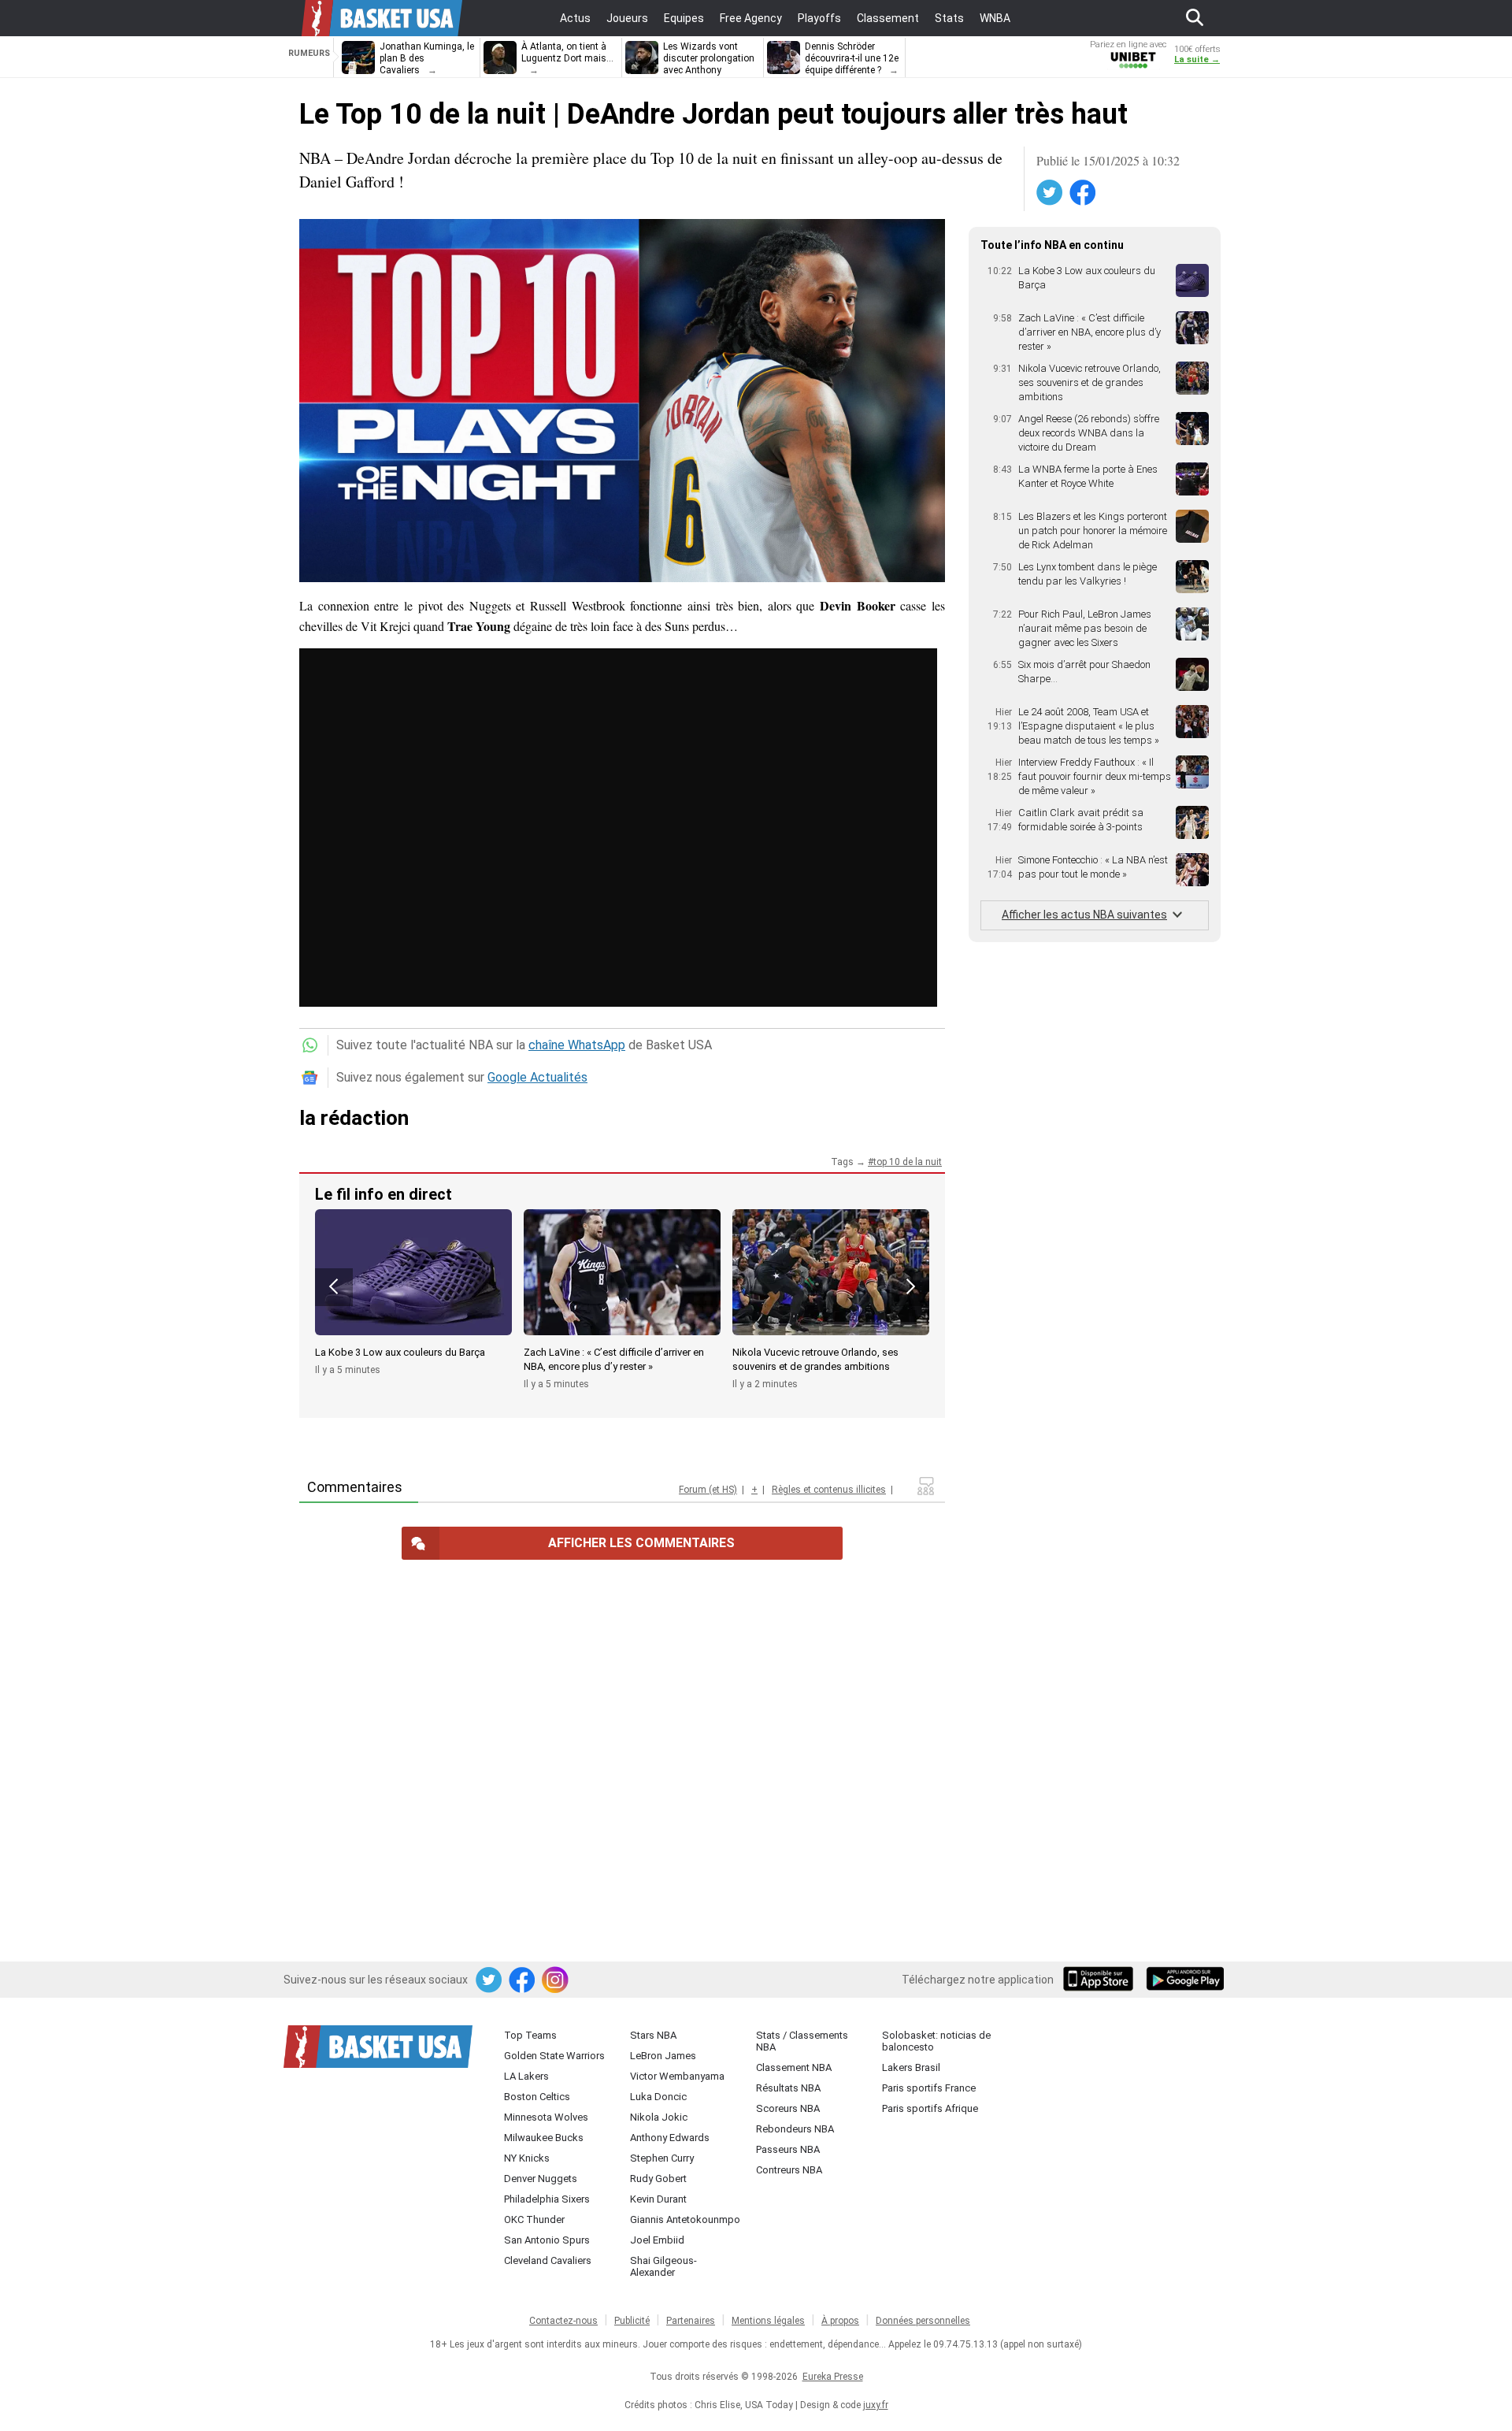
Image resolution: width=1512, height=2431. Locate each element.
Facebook (1084, 193)
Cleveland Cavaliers (548, 2260)
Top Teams (530, 2035)
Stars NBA (653, 2035)
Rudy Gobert (658, 2179)
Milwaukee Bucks (544, 2138)
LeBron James (663, 2056)
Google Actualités (537, 1077)
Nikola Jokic (659, 2117)
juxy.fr (876, 2405)
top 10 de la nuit (908, 1162)
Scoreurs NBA (788, 2108)
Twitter (1051, 193)
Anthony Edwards (670, 2138)
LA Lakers (526, 2076)
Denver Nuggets (541, 2179)
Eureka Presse (833, 2377)
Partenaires (691, 2321)
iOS (1101, 1980)
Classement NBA (794, 2067)
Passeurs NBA (788, 2149)
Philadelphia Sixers (547, 2199)
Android (1184, 1980)
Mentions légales (768, 2321)
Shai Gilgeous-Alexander (663, 2266)
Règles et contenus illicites (829, 1490)
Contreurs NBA (789, 2170)
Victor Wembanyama (677, 2076)
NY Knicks (527, 2158)
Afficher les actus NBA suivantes (1084, 915)
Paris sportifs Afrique (930, 2108)
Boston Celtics (537, 2097)
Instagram (556, 1980)
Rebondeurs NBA (795, 2129)
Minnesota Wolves (546, 2117)
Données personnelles (923, 2321)
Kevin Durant (658, 2199)
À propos (840, 2321)
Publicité (632, 2321)
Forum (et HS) (708, 1490)
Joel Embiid (657, 2240)
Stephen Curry (662, 2158)
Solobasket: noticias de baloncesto (936, 2041)
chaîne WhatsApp (577, 1045)
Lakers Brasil (911, 2067)
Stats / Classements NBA (802, 2041)
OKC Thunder (534, 2219)
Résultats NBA (788, 2088)
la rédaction (354, 1118)
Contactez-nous (563, 2321)
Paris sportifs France (929, 2088)
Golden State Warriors (554, 2056)
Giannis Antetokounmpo (685, 2219)
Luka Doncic (658, 2097)
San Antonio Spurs (547, 2240)
